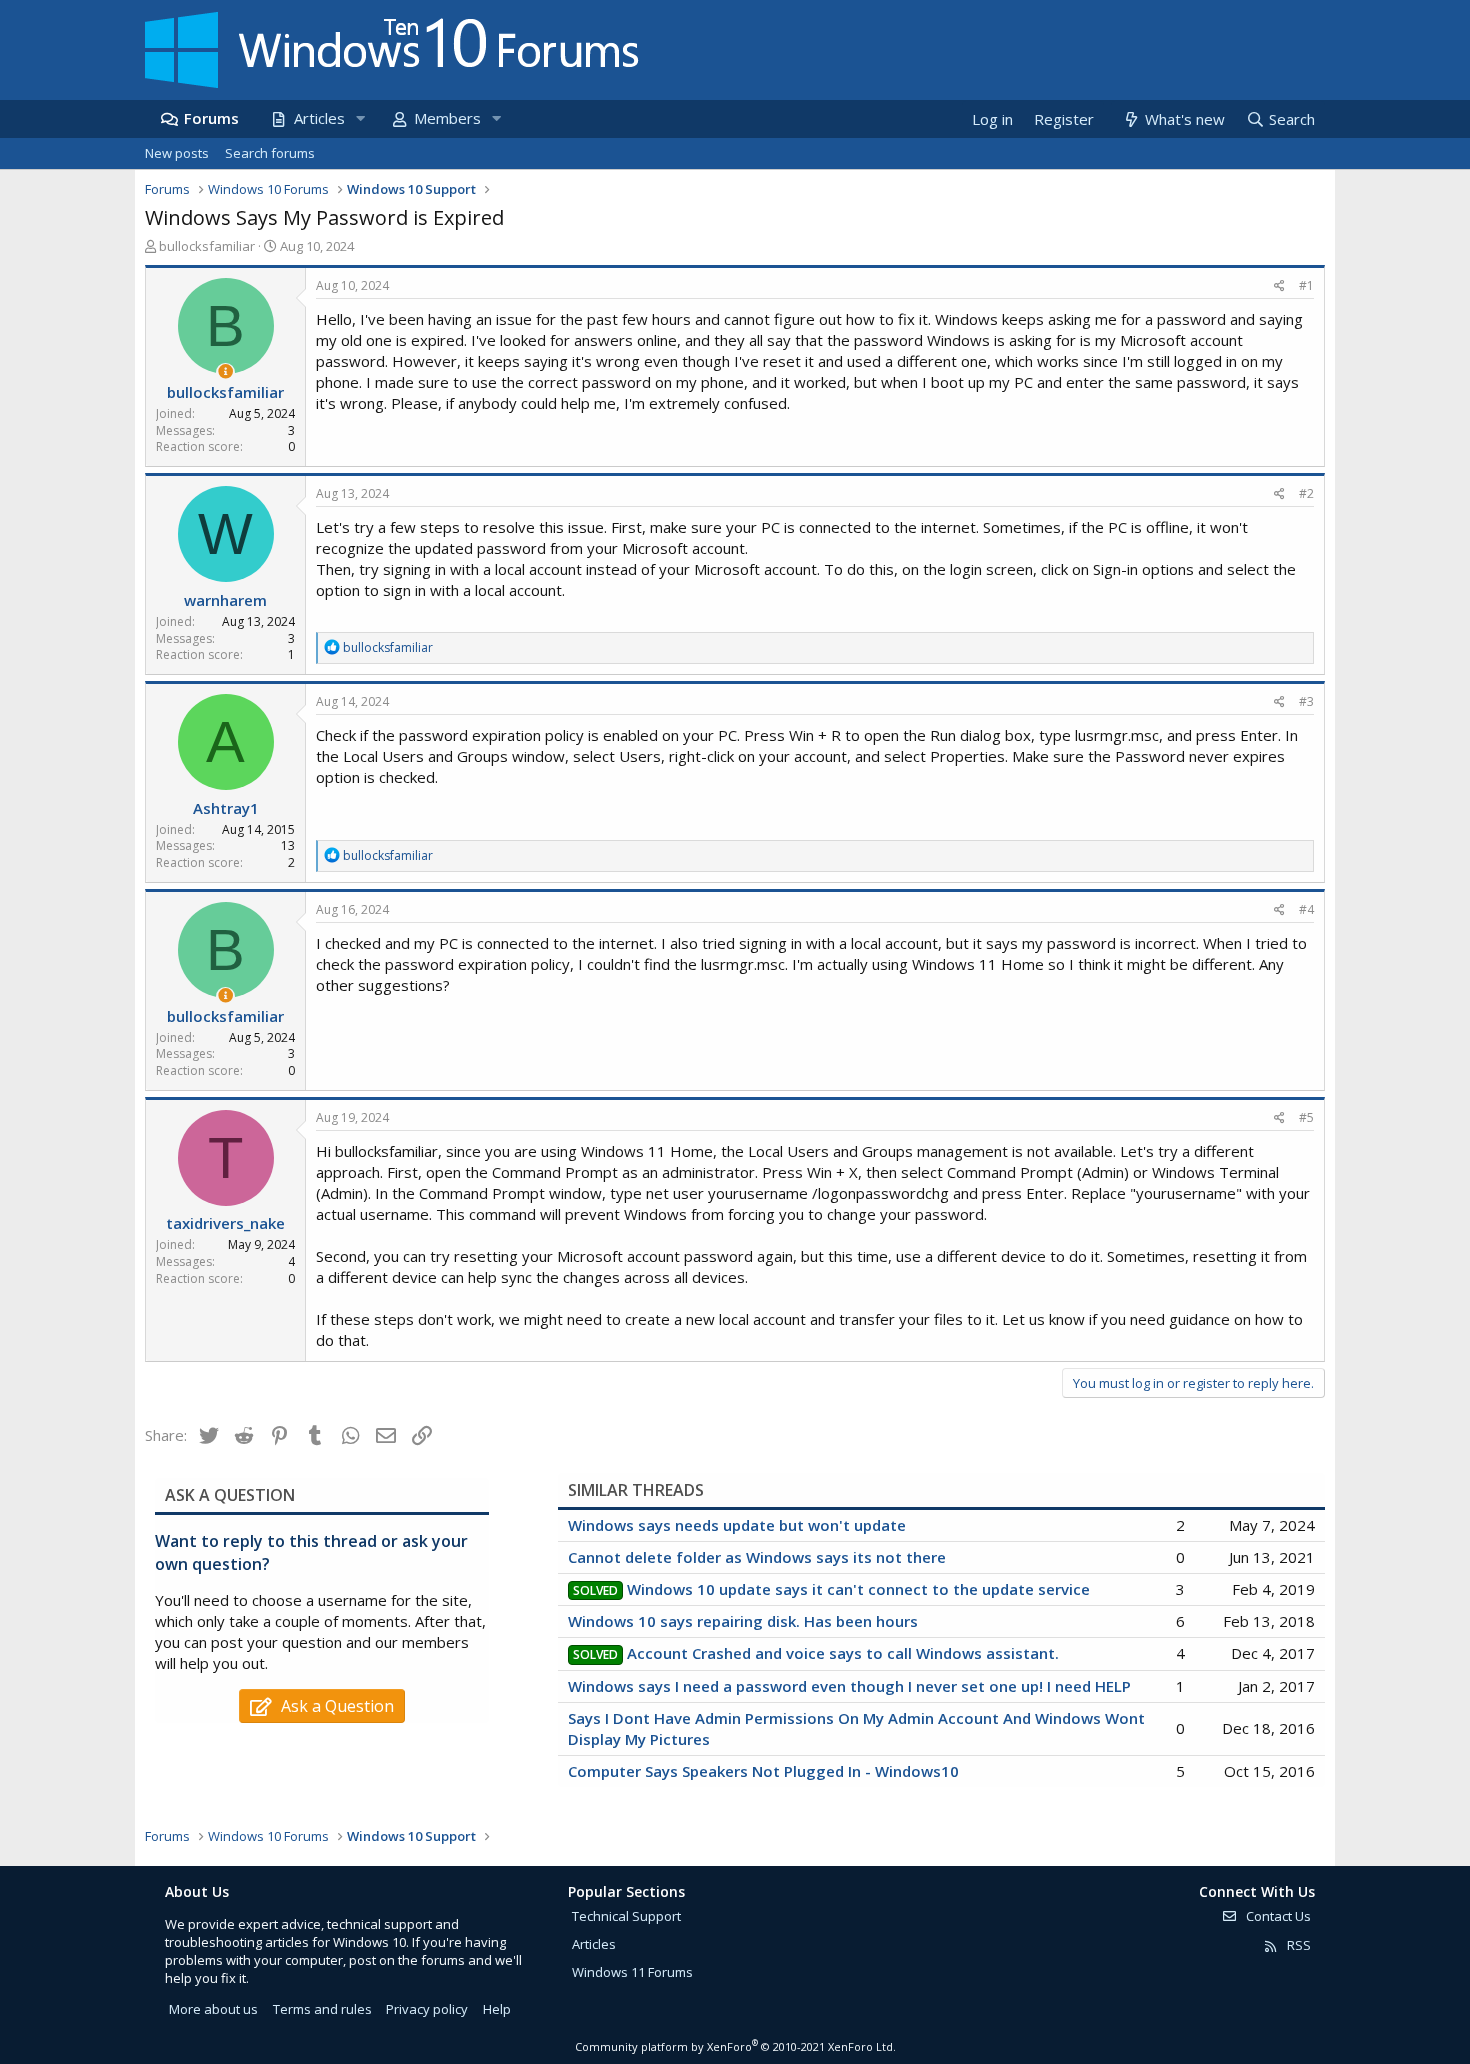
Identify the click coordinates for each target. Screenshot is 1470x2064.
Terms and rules (322, 2009)
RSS (1297, 1945)
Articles (319, 118)
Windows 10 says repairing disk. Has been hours (743, 1621)
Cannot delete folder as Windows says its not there (757, 1557)
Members (447, 118)
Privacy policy (427, 2009)
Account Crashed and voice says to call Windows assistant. (843, 1653)
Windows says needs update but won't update (737, 1525)
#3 (1306, 701)
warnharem (225, 600)
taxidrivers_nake (225, 1223)
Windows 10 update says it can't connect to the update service (858, 1589)
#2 (1306, 493)
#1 (1306, 285)
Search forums (270, 153)
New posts (177, 153)
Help (497, 2009)
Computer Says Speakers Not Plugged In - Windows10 (763, 1771)
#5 (1306, 1117)
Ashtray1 (226, 808)
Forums (211, 118)
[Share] (1279, 286)
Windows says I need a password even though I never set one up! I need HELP (849, 1686)
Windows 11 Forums (632, 1972)
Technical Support (626, 1916)
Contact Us (1277, 1916)
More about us (213, 2009)
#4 (1306, 909)
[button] (360, 118)
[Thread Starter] (225, 371)
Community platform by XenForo (735, 2046)
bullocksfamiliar (207, 246)
